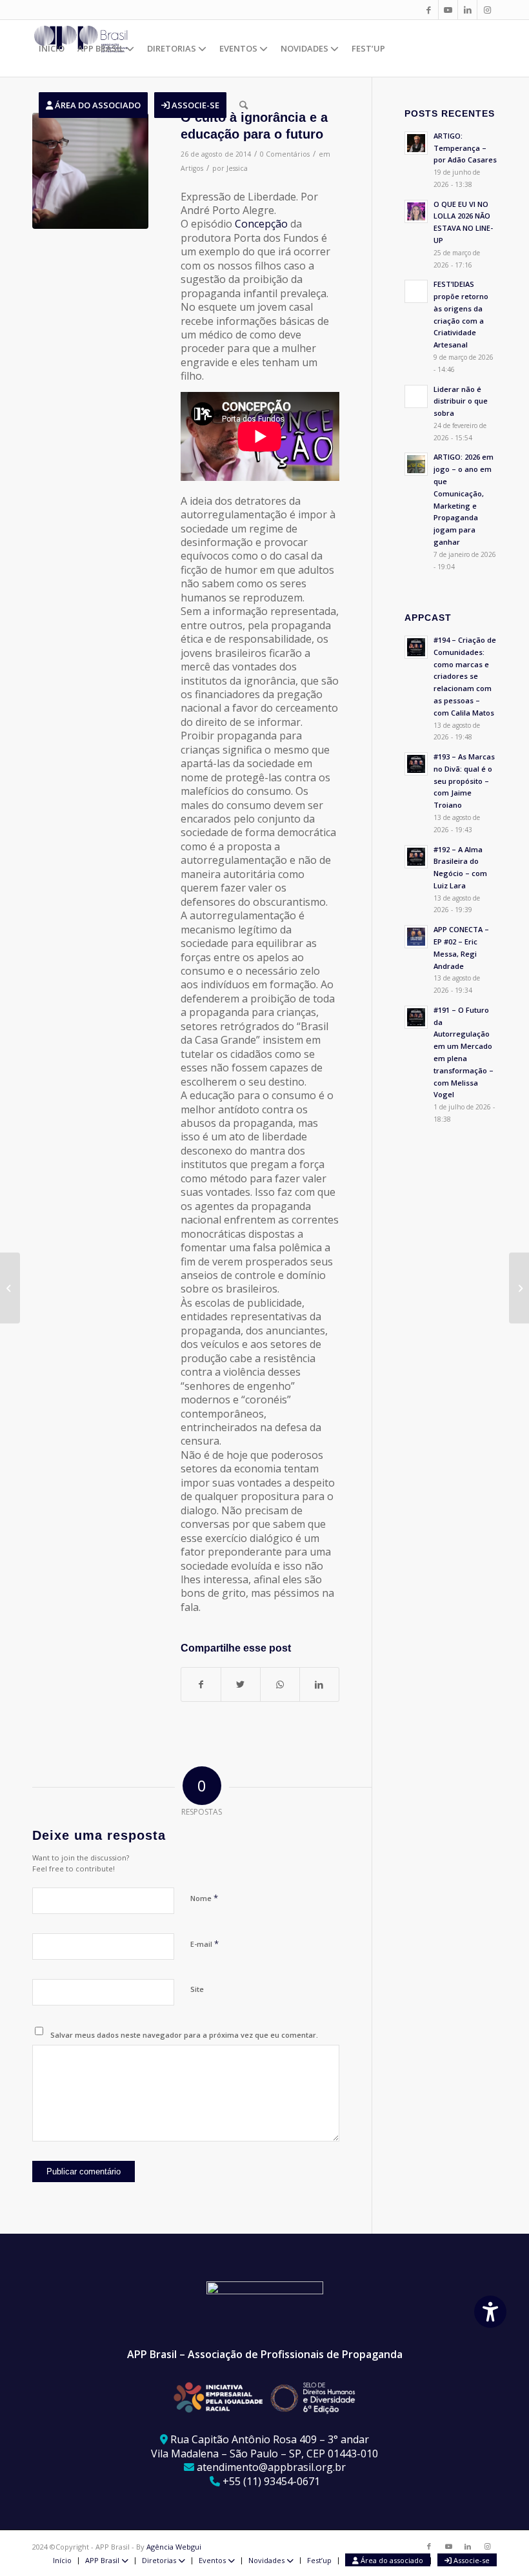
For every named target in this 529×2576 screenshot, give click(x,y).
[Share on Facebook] (201, 1684)
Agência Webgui (174, 2547)
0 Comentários (285, 154)
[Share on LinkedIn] (319, 1684)
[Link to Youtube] (448, 10)
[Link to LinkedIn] (467, 10)
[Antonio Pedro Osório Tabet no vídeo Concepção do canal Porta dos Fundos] (90, 171)
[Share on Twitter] (241, 1684)
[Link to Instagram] (487, 10)
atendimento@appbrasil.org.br (271, 2467)
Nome (204, 1898)
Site (197, 1989)
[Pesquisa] (244, 105)
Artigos (192, 168)
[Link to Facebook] (429, 10)
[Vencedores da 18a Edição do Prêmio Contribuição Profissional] (519, 1288)
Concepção (261, 224)
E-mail (205, 1944)
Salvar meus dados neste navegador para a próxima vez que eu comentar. (184, 2035)
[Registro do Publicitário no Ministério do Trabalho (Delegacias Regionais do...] (10, 1288)
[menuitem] (52, 48)
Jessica (237, 168)
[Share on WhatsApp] (280, 1684)
